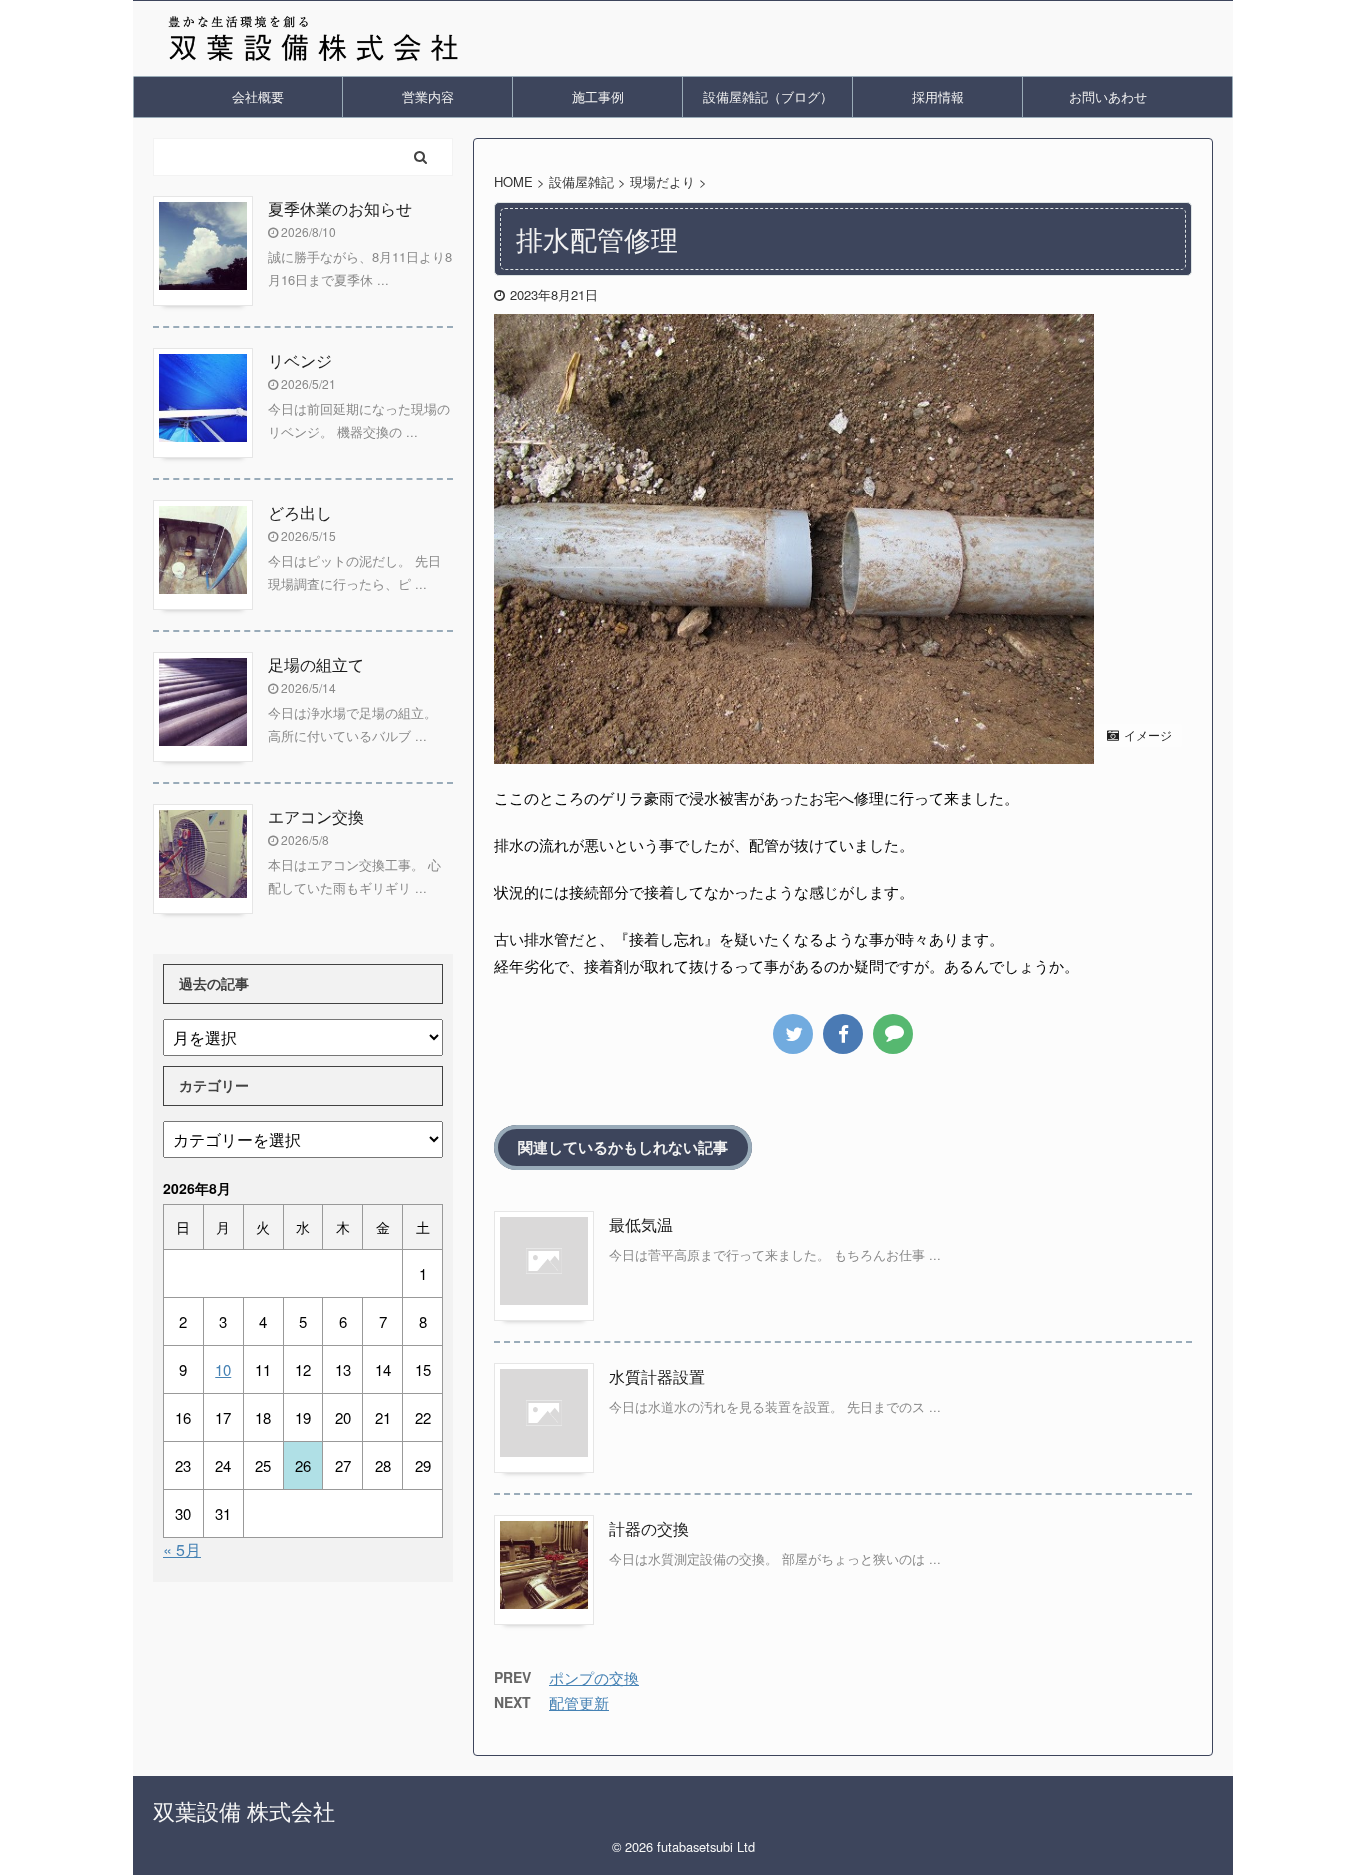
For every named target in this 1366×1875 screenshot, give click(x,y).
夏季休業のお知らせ (340, 208)
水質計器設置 (657, 1376)
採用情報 (938, 96)
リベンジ (300, 360)
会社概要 (258, 96)
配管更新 (579, 1702)
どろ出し (300, 512)
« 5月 (182, 1549)
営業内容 (428, 96)
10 (223, 1369)
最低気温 (641, 1224)
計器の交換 (649, 1528)
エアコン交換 (316, 816)
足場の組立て (316, 664)
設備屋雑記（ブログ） (768, 96)
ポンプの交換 (594, 1677)
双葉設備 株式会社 (244, 1810)
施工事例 (598, 96)
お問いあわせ (1108, 96)
